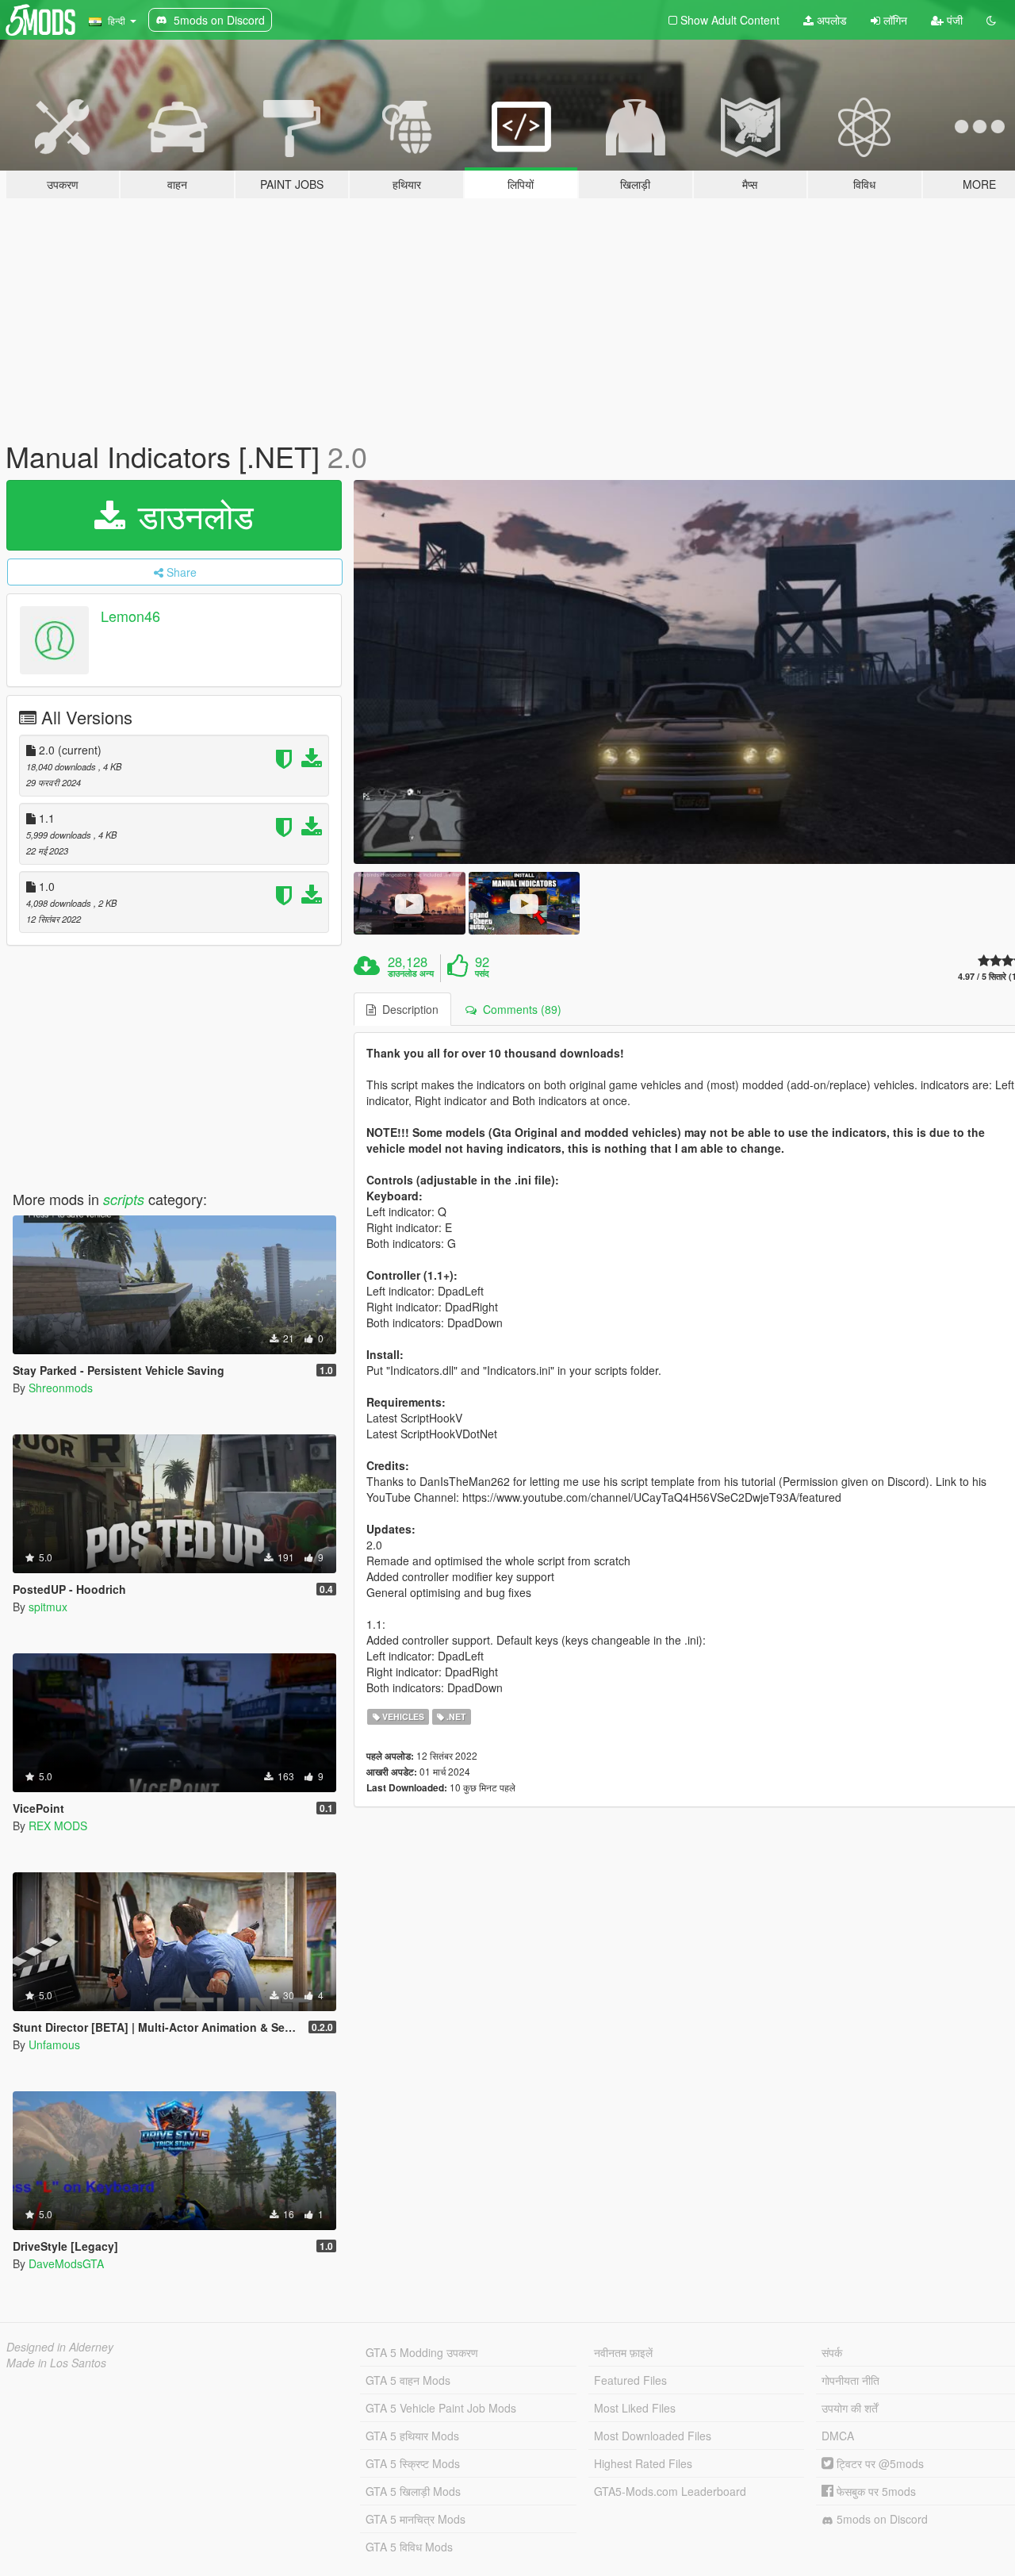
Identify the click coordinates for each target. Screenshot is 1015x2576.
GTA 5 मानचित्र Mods (416, 2519)
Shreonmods (61, 1388)
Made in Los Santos (56, 2363)
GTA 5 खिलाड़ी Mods (413, 2491)
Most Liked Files (635, 2408)
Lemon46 (130, 616)
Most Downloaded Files (653, 2436)
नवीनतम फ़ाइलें (623, 2352)
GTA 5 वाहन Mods (408, 2380)
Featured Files (630, 2380)
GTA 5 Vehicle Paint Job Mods (441, 2408)
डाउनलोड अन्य (411, 973)
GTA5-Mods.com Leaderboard (670, 2491)
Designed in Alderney (60, 2347)
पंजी (953, 20)
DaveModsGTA (66, 2263)
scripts (124, 1199)
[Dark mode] (991, 20)
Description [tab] (407, 1009)
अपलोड (830, 20)
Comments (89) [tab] (519, 1009)
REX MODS (58, 1825)
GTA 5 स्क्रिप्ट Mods (413, 2463)
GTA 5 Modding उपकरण (422, 2352)
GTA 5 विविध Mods (409, 2547)
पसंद (482, 973)
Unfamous (54, 2044)
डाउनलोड (191, 515)
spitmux (48, 1607)
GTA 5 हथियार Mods (412, 2436)
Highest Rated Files (643, 2463)
